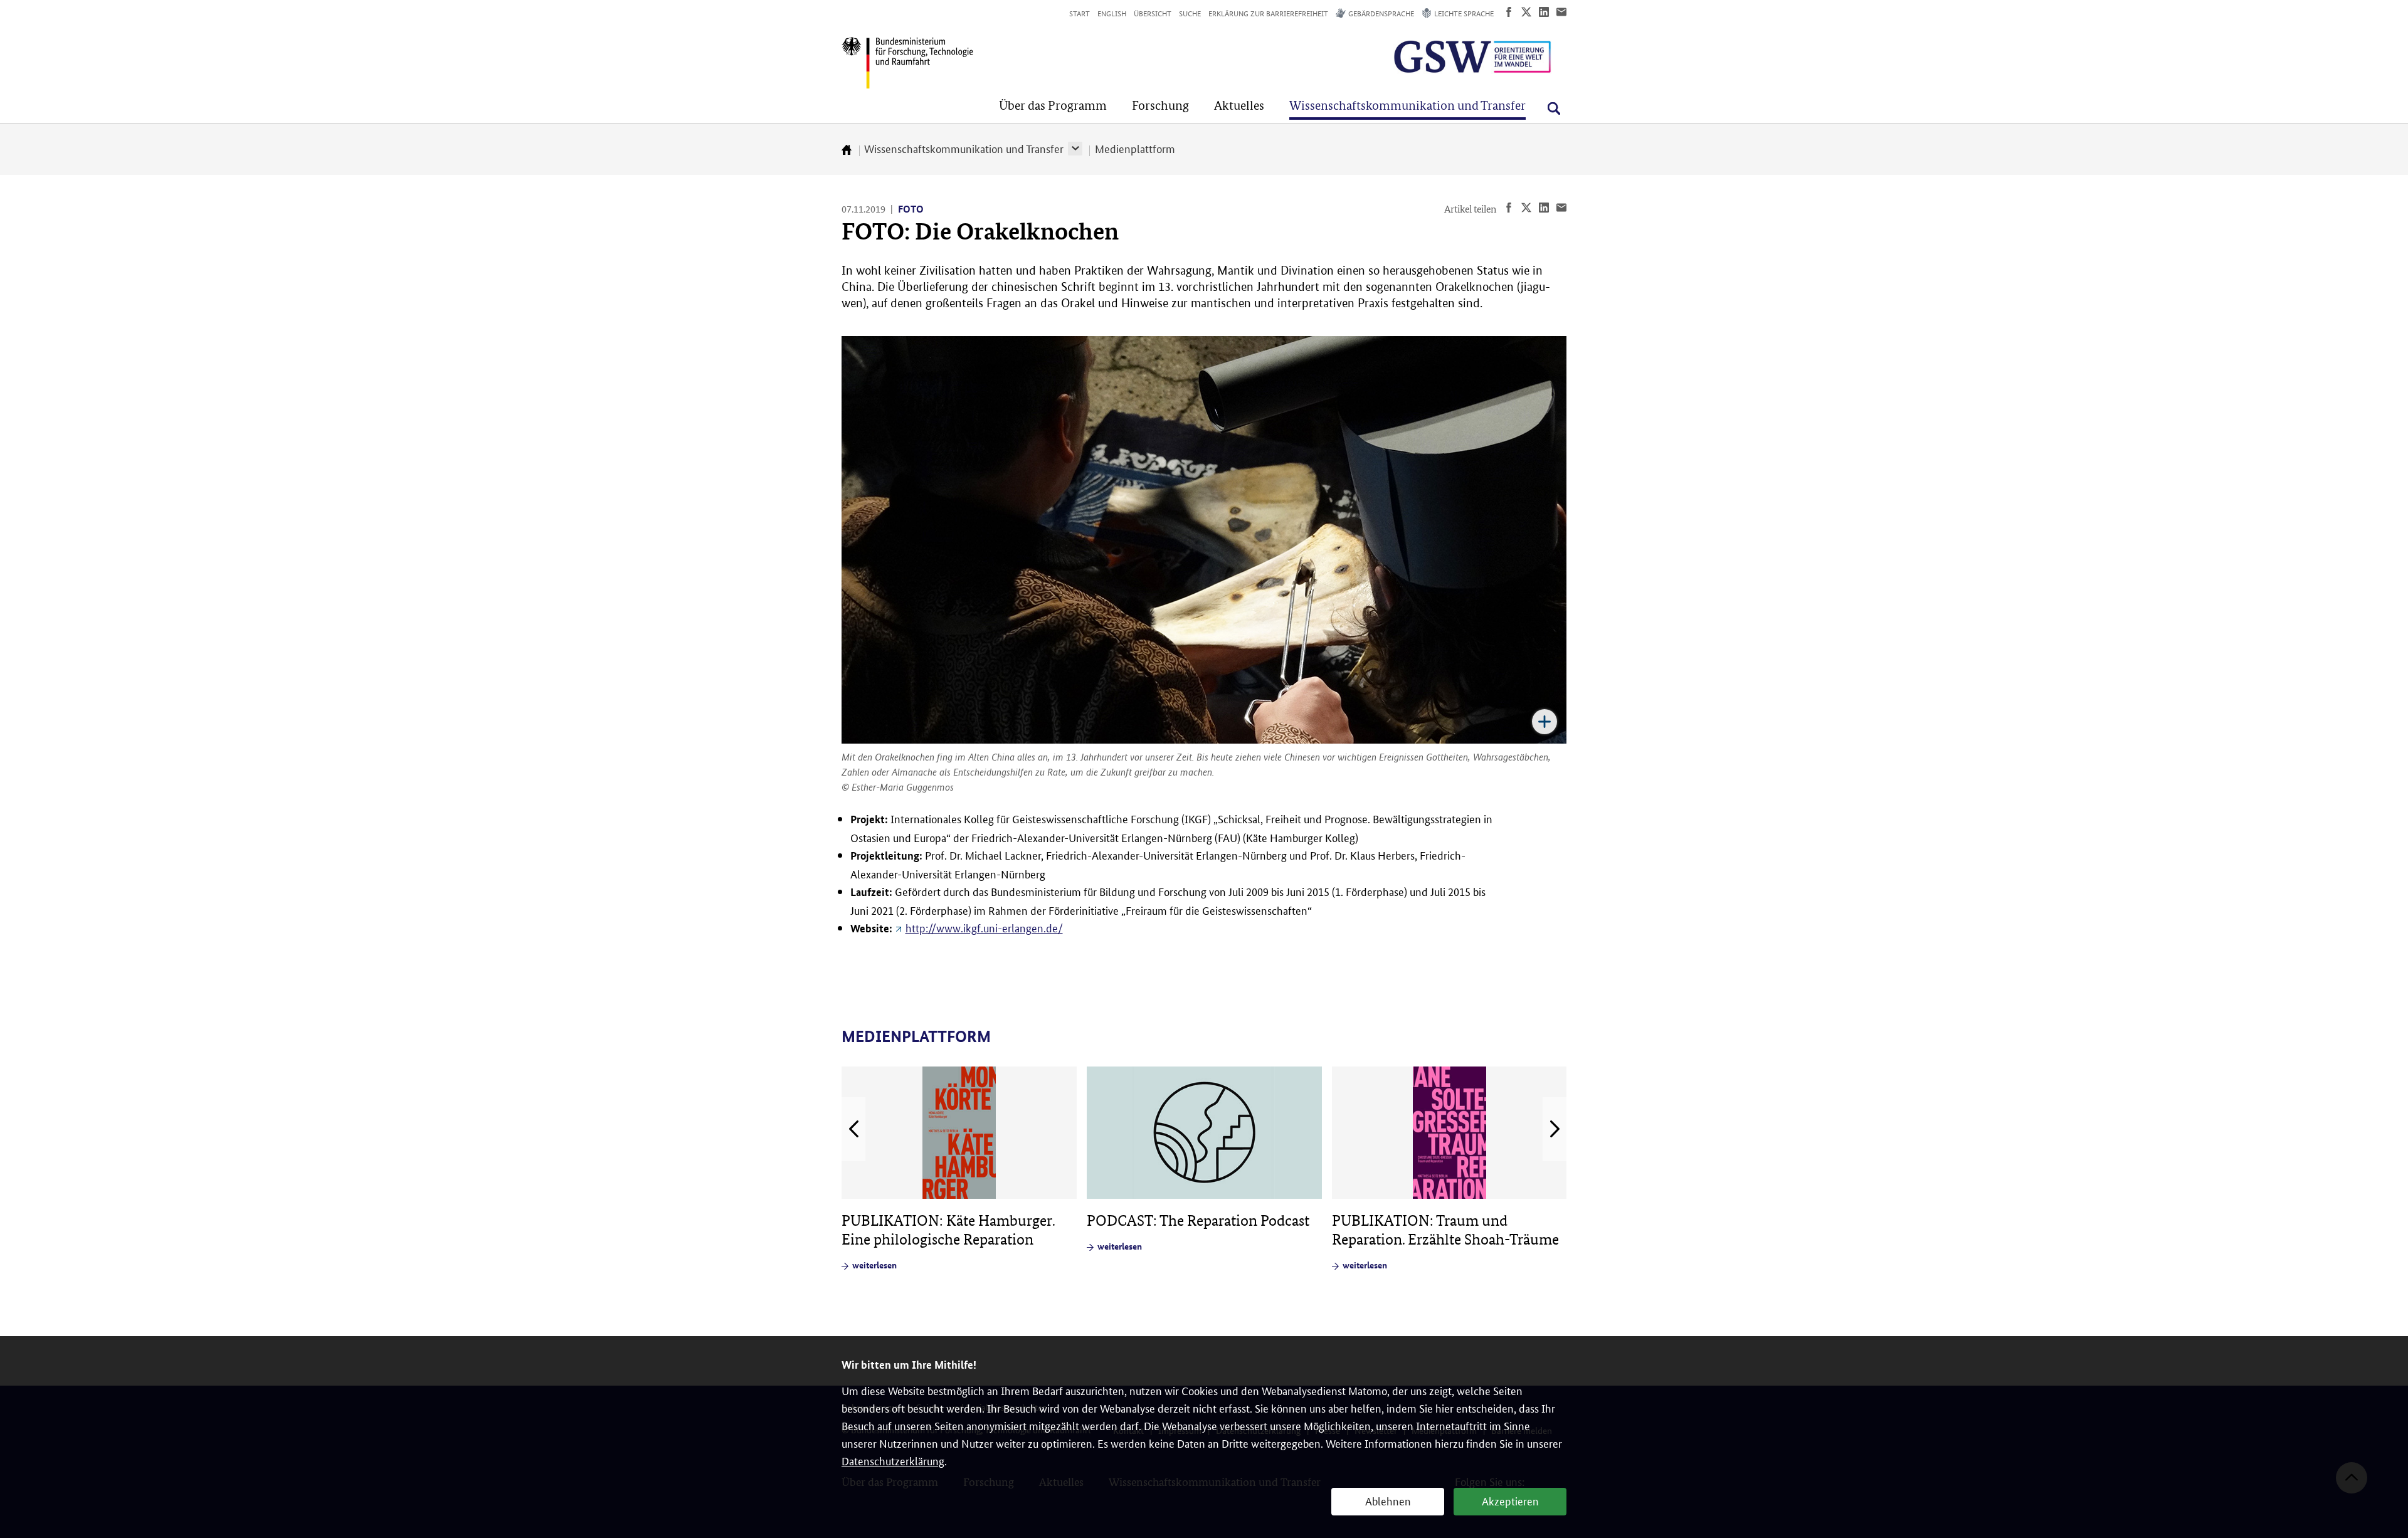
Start (1080, 13)
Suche (1190, 13)
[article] (959, 1169)
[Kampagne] (1441, 57)
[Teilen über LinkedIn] (1544, 12)
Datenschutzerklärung (893, 1460)
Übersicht (1153, 13)
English (1112, 13)
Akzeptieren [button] (1510, 1500)
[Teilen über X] (1526, 12)
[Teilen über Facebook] (1509, 12)
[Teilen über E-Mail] (1561, 12)
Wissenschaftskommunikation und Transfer (964, 148)
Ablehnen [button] (1388, 1500)
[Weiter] (1555, 1129)
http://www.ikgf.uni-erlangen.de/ (984, 927)
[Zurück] (853, 1129)
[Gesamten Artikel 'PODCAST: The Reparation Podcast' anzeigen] (1204, 1133)
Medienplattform (1135, 148)
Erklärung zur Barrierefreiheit (1268, 13)
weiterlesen (874, 1265)
